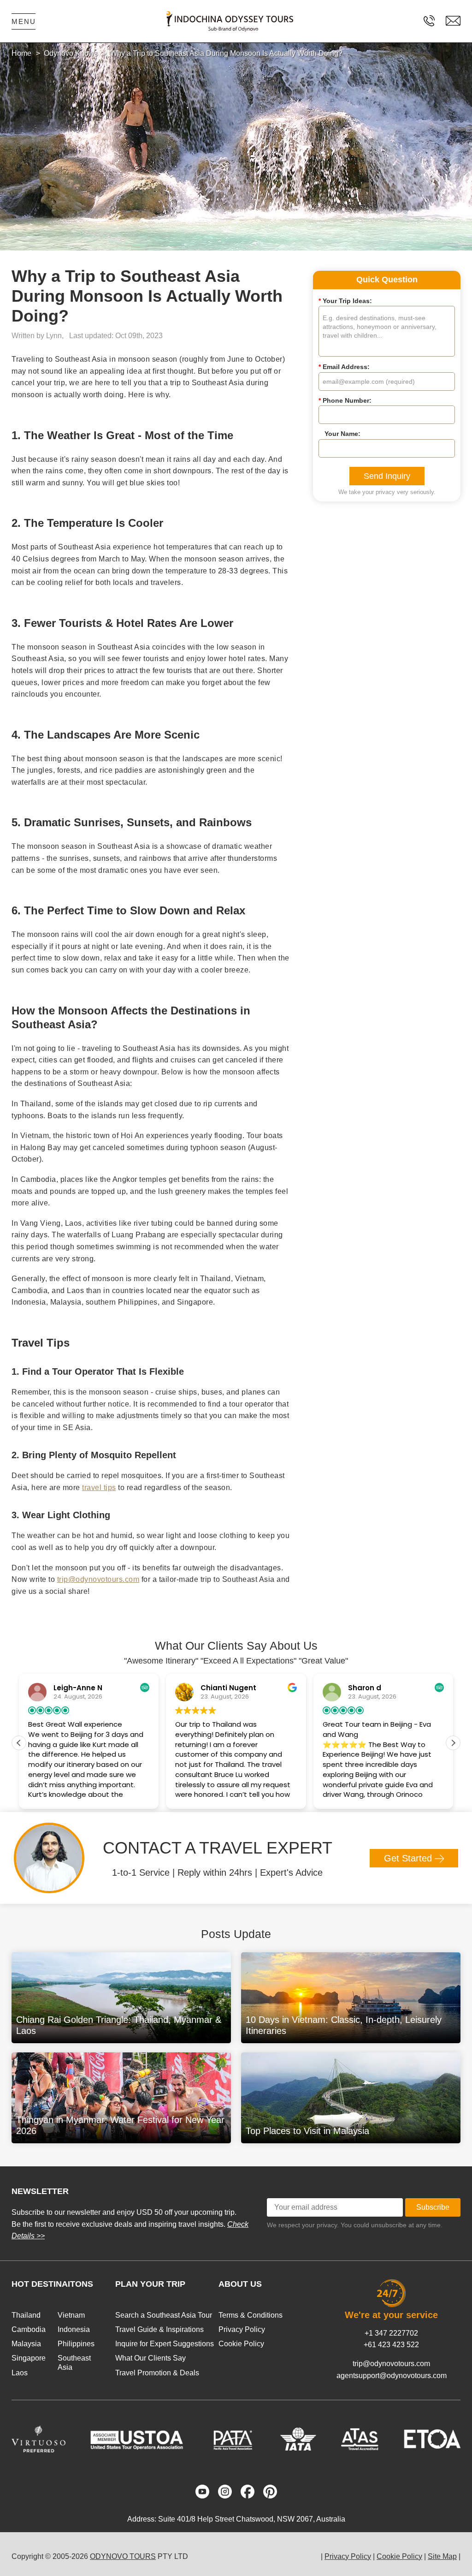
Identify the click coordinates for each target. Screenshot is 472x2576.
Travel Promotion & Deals (157, 2373)
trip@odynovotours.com (98, 1579)
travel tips (99, 1488)
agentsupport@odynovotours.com (392, 2376)
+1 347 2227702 (391, 2333)
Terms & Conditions (251, 2315)
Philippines (76, 2344)
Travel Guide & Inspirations (159, 2329)
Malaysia (26, 2344)
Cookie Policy (241, 2344)
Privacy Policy (242, 2329)
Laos (20, 2373)
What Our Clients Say (150, 2358)
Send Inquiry (387, 476)
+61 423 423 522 (391, 2345)
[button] (453, 1743)
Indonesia (74, 2329)
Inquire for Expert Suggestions (165, 2344)
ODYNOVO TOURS (123, 2556)
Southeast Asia (74, 2362)
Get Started (409, 1858)
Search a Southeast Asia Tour (164, 2315)
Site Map (442, 2556)
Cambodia (29, 2329)
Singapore (29, 2358)
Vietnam (71, 2315)
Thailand (26, 2315)
